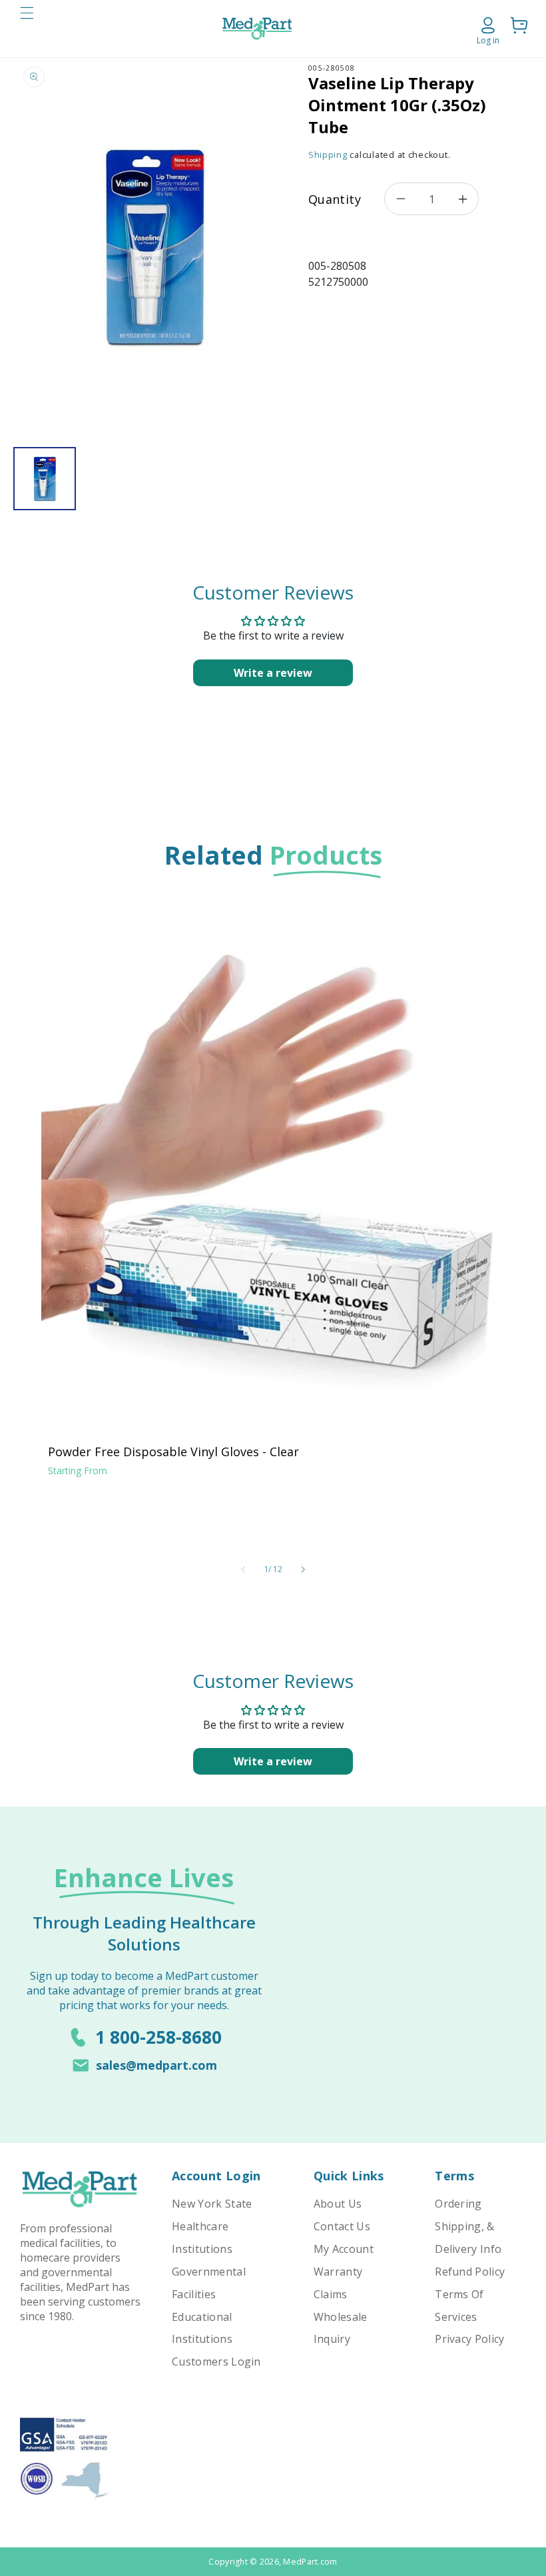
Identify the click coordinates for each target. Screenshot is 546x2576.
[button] (27, 29)
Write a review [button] (273, 673)
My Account (344, 2249)
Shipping (328, 155)
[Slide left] (243, 1569)
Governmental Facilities (209, 2283)
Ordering (458, 2204)
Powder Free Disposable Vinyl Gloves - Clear (173, 1452)
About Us (338, 2204)
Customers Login (216, 2361)
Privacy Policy (469, 2339)
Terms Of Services (459, 2306)
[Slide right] (303, 1569)
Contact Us (342, 2226)
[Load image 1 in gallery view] (45, 479)
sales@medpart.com (156, 2065)
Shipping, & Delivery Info (468, 2238)
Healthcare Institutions (202, 2238)
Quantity (335, 199)
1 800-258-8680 (158, 2037)
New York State (212, 2204)
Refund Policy (470, 2272)
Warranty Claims (338, 2283)
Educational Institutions (202, 2328)
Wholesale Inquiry (341, 2328)
